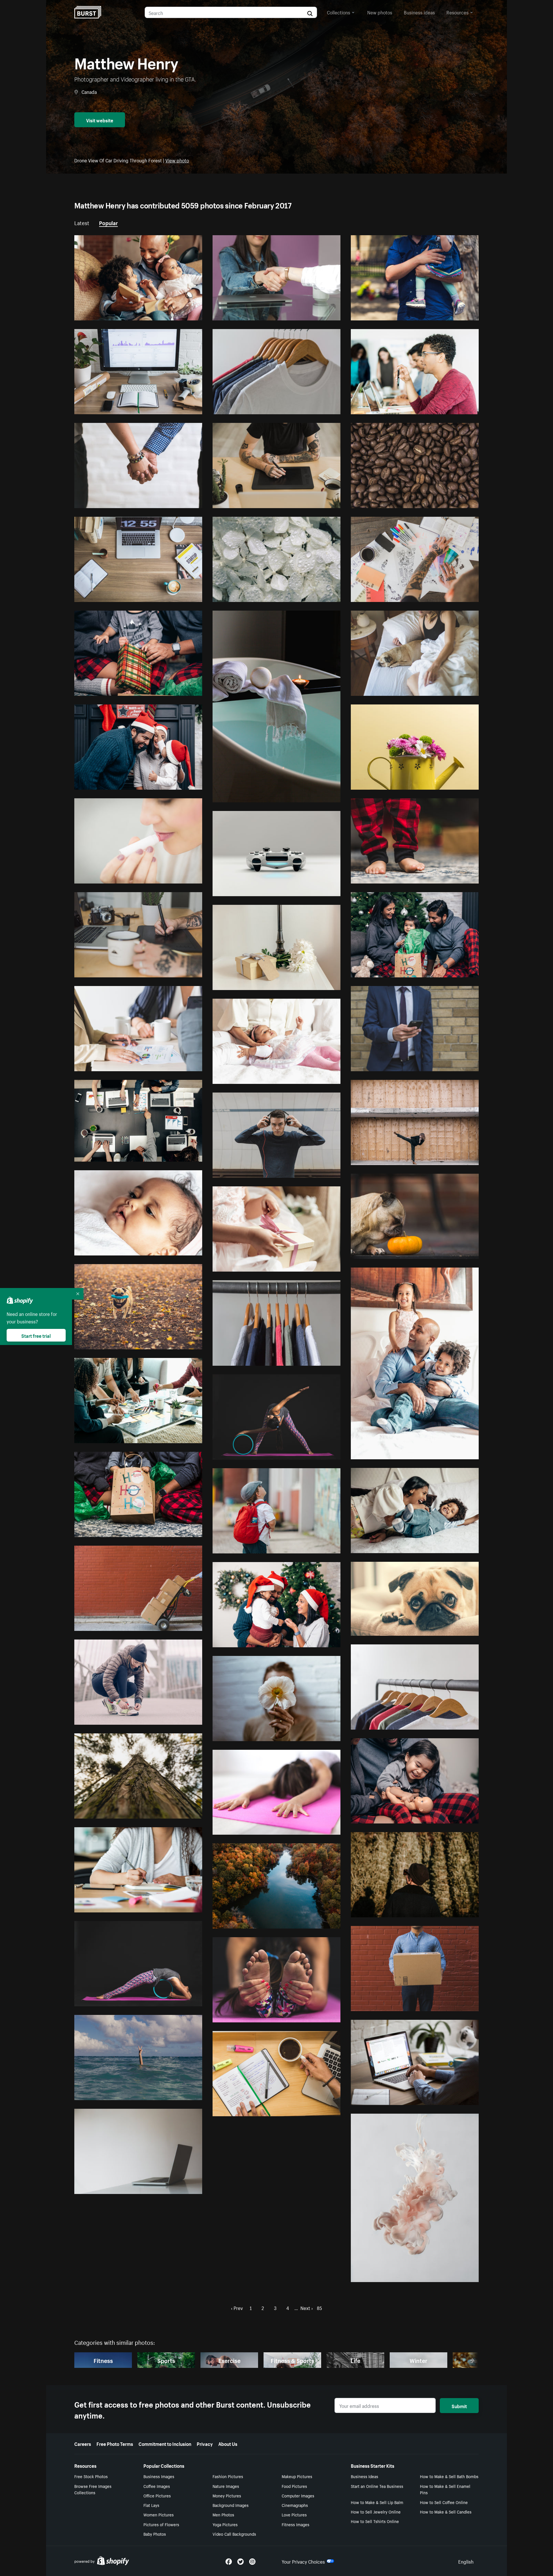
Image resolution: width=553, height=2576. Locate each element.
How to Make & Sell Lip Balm (377, 2502)
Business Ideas (364, 2476)
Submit (459, 2406)
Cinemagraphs (295, 2505)
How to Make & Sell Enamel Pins (445, 2489)
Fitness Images (296, 2524)
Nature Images (226, 2486)
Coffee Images (157, 2486)
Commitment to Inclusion (165, 2443)
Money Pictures (227, 2495)
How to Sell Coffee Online (444, 2502)
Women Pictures (159, 2514)
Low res (181, 314)
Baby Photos (155, 2534)
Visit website (100, 120)
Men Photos (223, 2514)
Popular (108, 222)
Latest (82, 222)
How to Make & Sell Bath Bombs (449, 2476)
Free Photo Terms (115, 2443)
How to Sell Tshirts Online (375, 2521)
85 (319, 2307)
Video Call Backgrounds (234, 2534)
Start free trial (36, 1335)
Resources (458, 12)
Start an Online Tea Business (377, 2486)
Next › (307, 2307)
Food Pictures (294, 2486)
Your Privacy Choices (303, 2561)
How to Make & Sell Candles (446, 2512)
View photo (177, 160)
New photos (380, 12)
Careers (83, 2443)
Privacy (205, 2443)
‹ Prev (237, 2307)
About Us (228, 2443)
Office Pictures (157, 2495)
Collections (339, 12)
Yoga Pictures (225, 2524)
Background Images (231, 2505)
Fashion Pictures (228, 2476)
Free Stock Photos (91, 2476)
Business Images (159, 2476)
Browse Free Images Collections (93, 2489)
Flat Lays (151, 2505)
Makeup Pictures (297, 2476)
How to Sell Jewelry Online (376, 2512)
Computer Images (298, 2495)
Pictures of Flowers (161, 2524)
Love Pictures (294, 2514)
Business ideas (419, 12)
